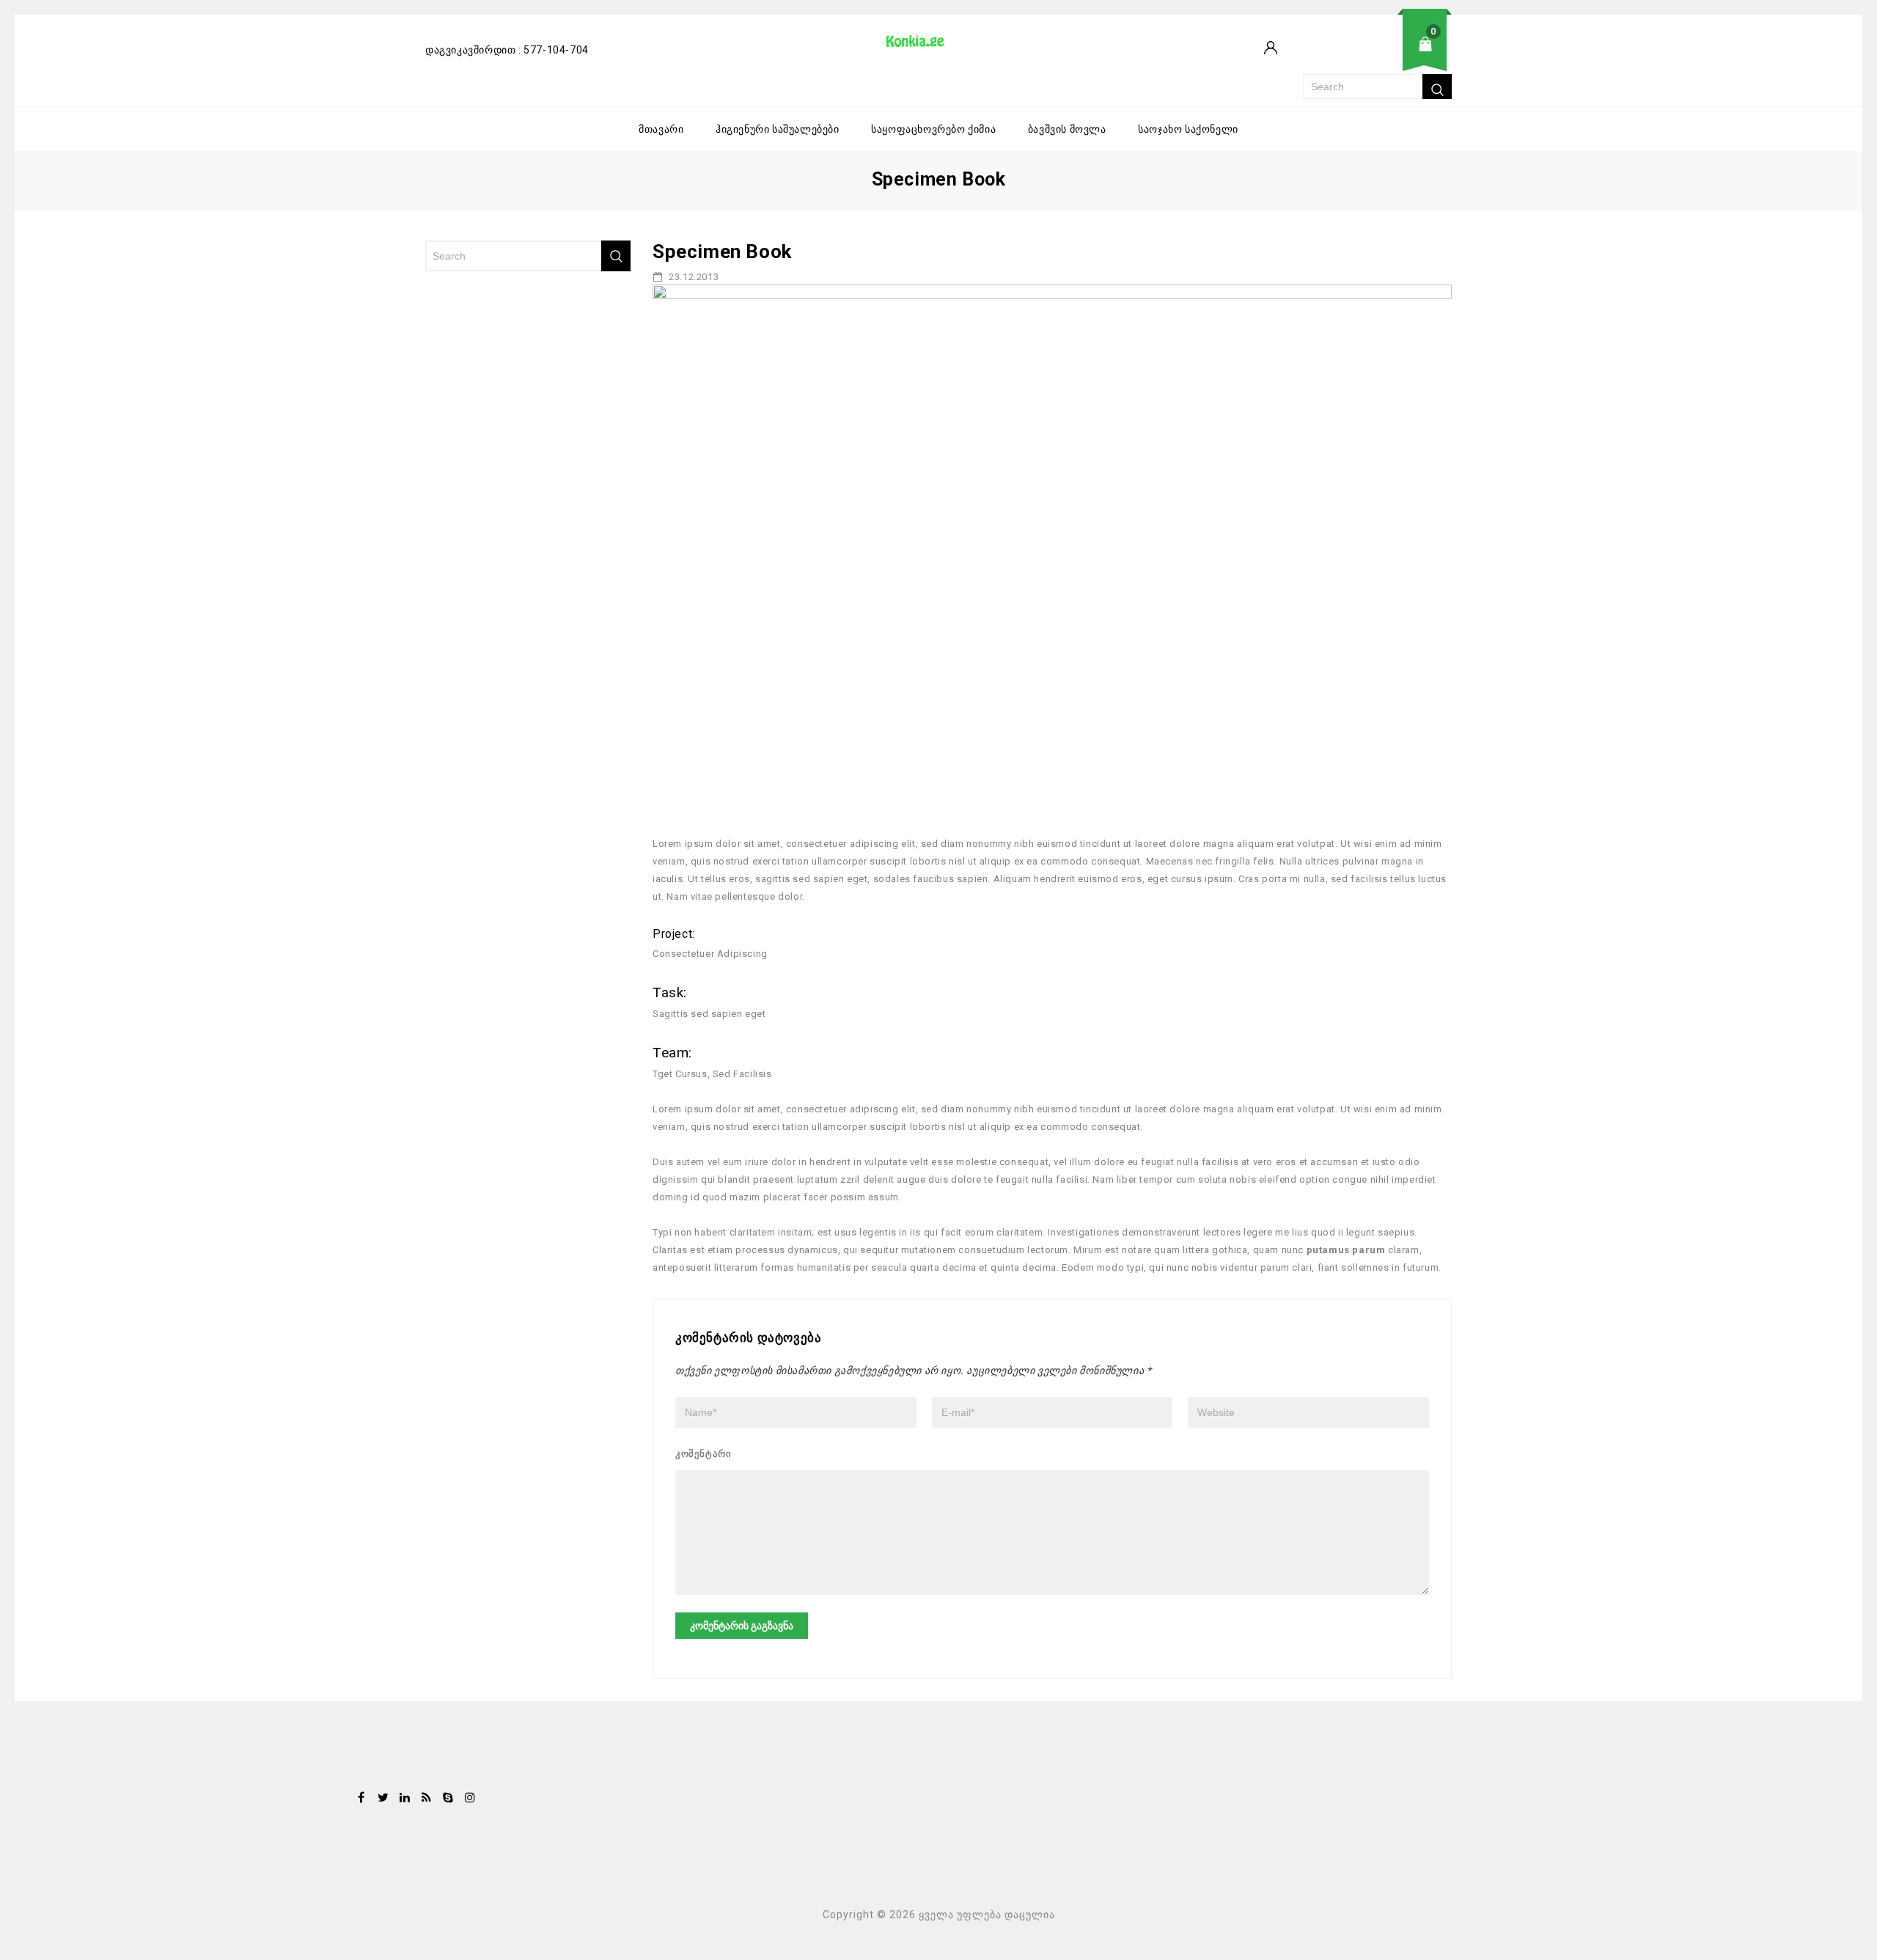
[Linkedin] (405, 1799)
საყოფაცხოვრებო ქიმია (933, 129)
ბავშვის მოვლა (1067, 129)
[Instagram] (470, 1799)
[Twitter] (383, 1799)
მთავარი (661, 129)
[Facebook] (361, 1799)
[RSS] (427, 1799)
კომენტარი (703, 1454)
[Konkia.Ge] (922, 46)
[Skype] (448, 1799)
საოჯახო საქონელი (1188, 129)
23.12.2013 (693, 277)
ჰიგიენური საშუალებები (778, 129)
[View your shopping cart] (1377, 55)
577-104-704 (556, 50)
